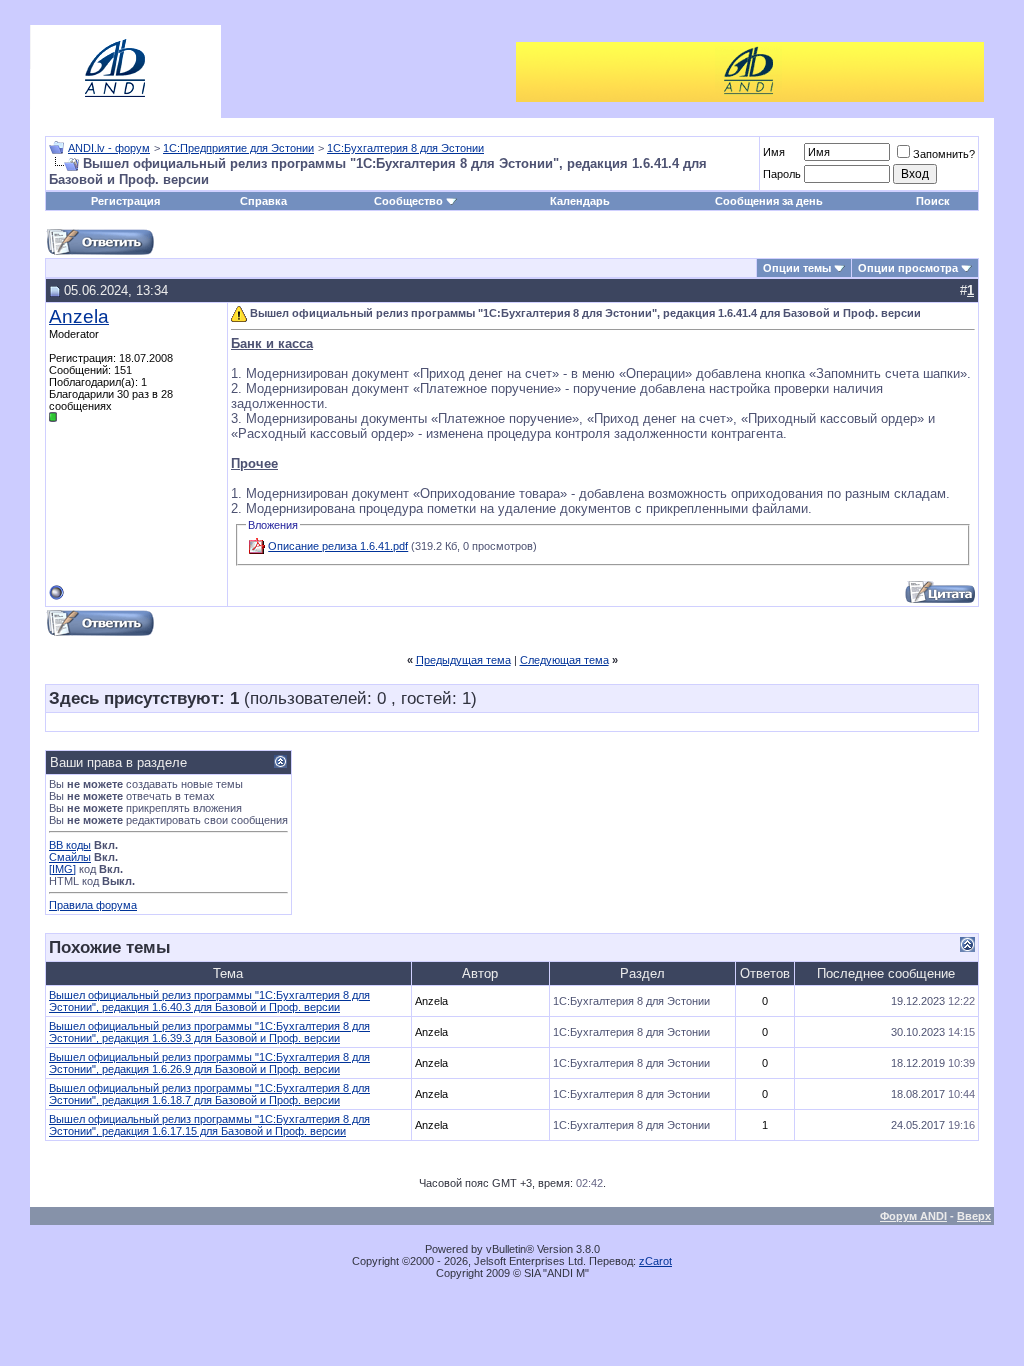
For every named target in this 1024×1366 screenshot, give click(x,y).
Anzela (79, 316)
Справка (263, 201)
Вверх (974, 1216)
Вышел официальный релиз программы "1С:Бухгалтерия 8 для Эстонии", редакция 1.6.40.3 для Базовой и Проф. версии (209, 1001)
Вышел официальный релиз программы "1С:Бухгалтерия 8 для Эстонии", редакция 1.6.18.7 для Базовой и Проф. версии (209, 1094)
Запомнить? (944, 154)
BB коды (70, 845)
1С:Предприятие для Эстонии (238, 148)
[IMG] (62, 869)
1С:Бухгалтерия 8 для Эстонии (405, 148)
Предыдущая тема (463, 660)
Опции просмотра (908, 268)
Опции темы (797, 268)
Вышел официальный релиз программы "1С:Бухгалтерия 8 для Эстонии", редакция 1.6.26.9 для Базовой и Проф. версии (209, 1063)
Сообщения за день (769, 201)
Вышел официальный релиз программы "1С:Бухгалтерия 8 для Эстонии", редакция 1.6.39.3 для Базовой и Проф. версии (209, 1032)
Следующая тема (564, 660)
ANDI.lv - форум (109, 148)
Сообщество (408, 201)
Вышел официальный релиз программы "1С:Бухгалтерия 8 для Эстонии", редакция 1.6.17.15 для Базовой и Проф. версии (209, 1125)
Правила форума (93, 905)
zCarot (655, 1261)
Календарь (580, 201)
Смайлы (70, 857)
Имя (774, 152)
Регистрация (125, 201)
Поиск (933, 201)
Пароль (782, 174)
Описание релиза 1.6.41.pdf (338, 546)
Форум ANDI (913, 1216)
